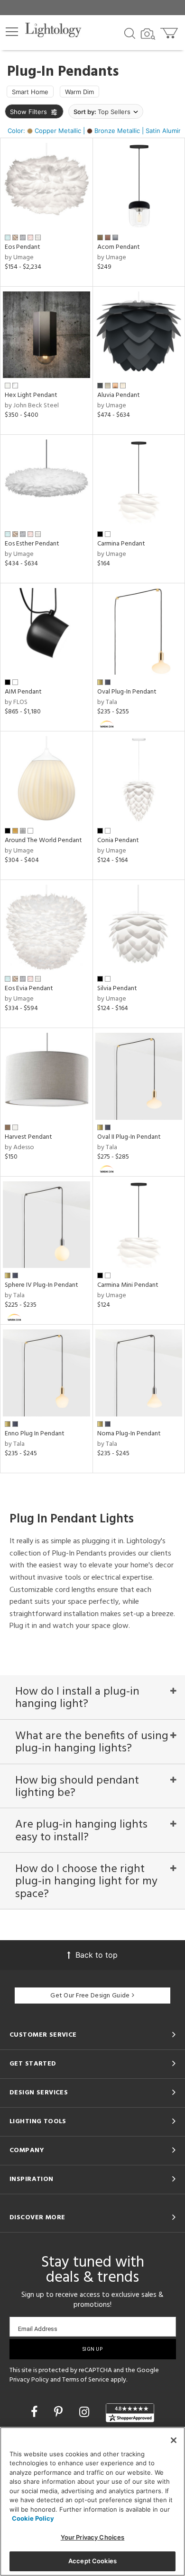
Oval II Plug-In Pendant (129, 1137)
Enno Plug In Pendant (35, 1434)
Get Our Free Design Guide (90, 1996)
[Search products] (130, 33)
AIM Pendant (23, 692)
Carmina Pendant (121, 544)
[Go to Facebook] (36, 2412)
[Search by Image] (148, 34)
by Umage (19, 258)
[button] (12, 32)
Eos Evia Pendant (29, 989)
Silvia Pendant (117, 989)
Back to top (97, 1955)
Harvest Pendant (28, 1137)
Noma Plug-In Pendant (129, 1434)
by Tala (107, 702)
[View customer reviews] (130, 2413)
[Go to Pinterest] (60, 2412)
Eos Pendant (23, 247)
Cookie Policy (33, 2518)
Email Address (38, 2329)
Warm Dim (79, 92)
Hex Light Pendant (31, 395)
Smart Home (30, 92)
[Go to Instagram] (86, 2412)
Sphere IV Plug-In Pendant (42, 1285)
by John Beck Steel (32, 406)
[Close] (174, 2440)
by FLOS (16, 702)
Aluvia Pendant (119, 395)
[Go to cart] (170, 31)
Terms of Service (86, 2380)
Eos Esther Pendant (32, 544)
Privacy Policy (29, 2380)
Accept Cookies (92, 2561)
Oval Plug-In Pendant (127, 692)
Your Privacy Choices (93, 2537)
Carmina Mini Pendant (128, 1285)
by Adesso (19, 1147)
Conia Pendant (118, 840)
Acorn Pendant (119, 247)
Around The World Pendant (43, 840)
